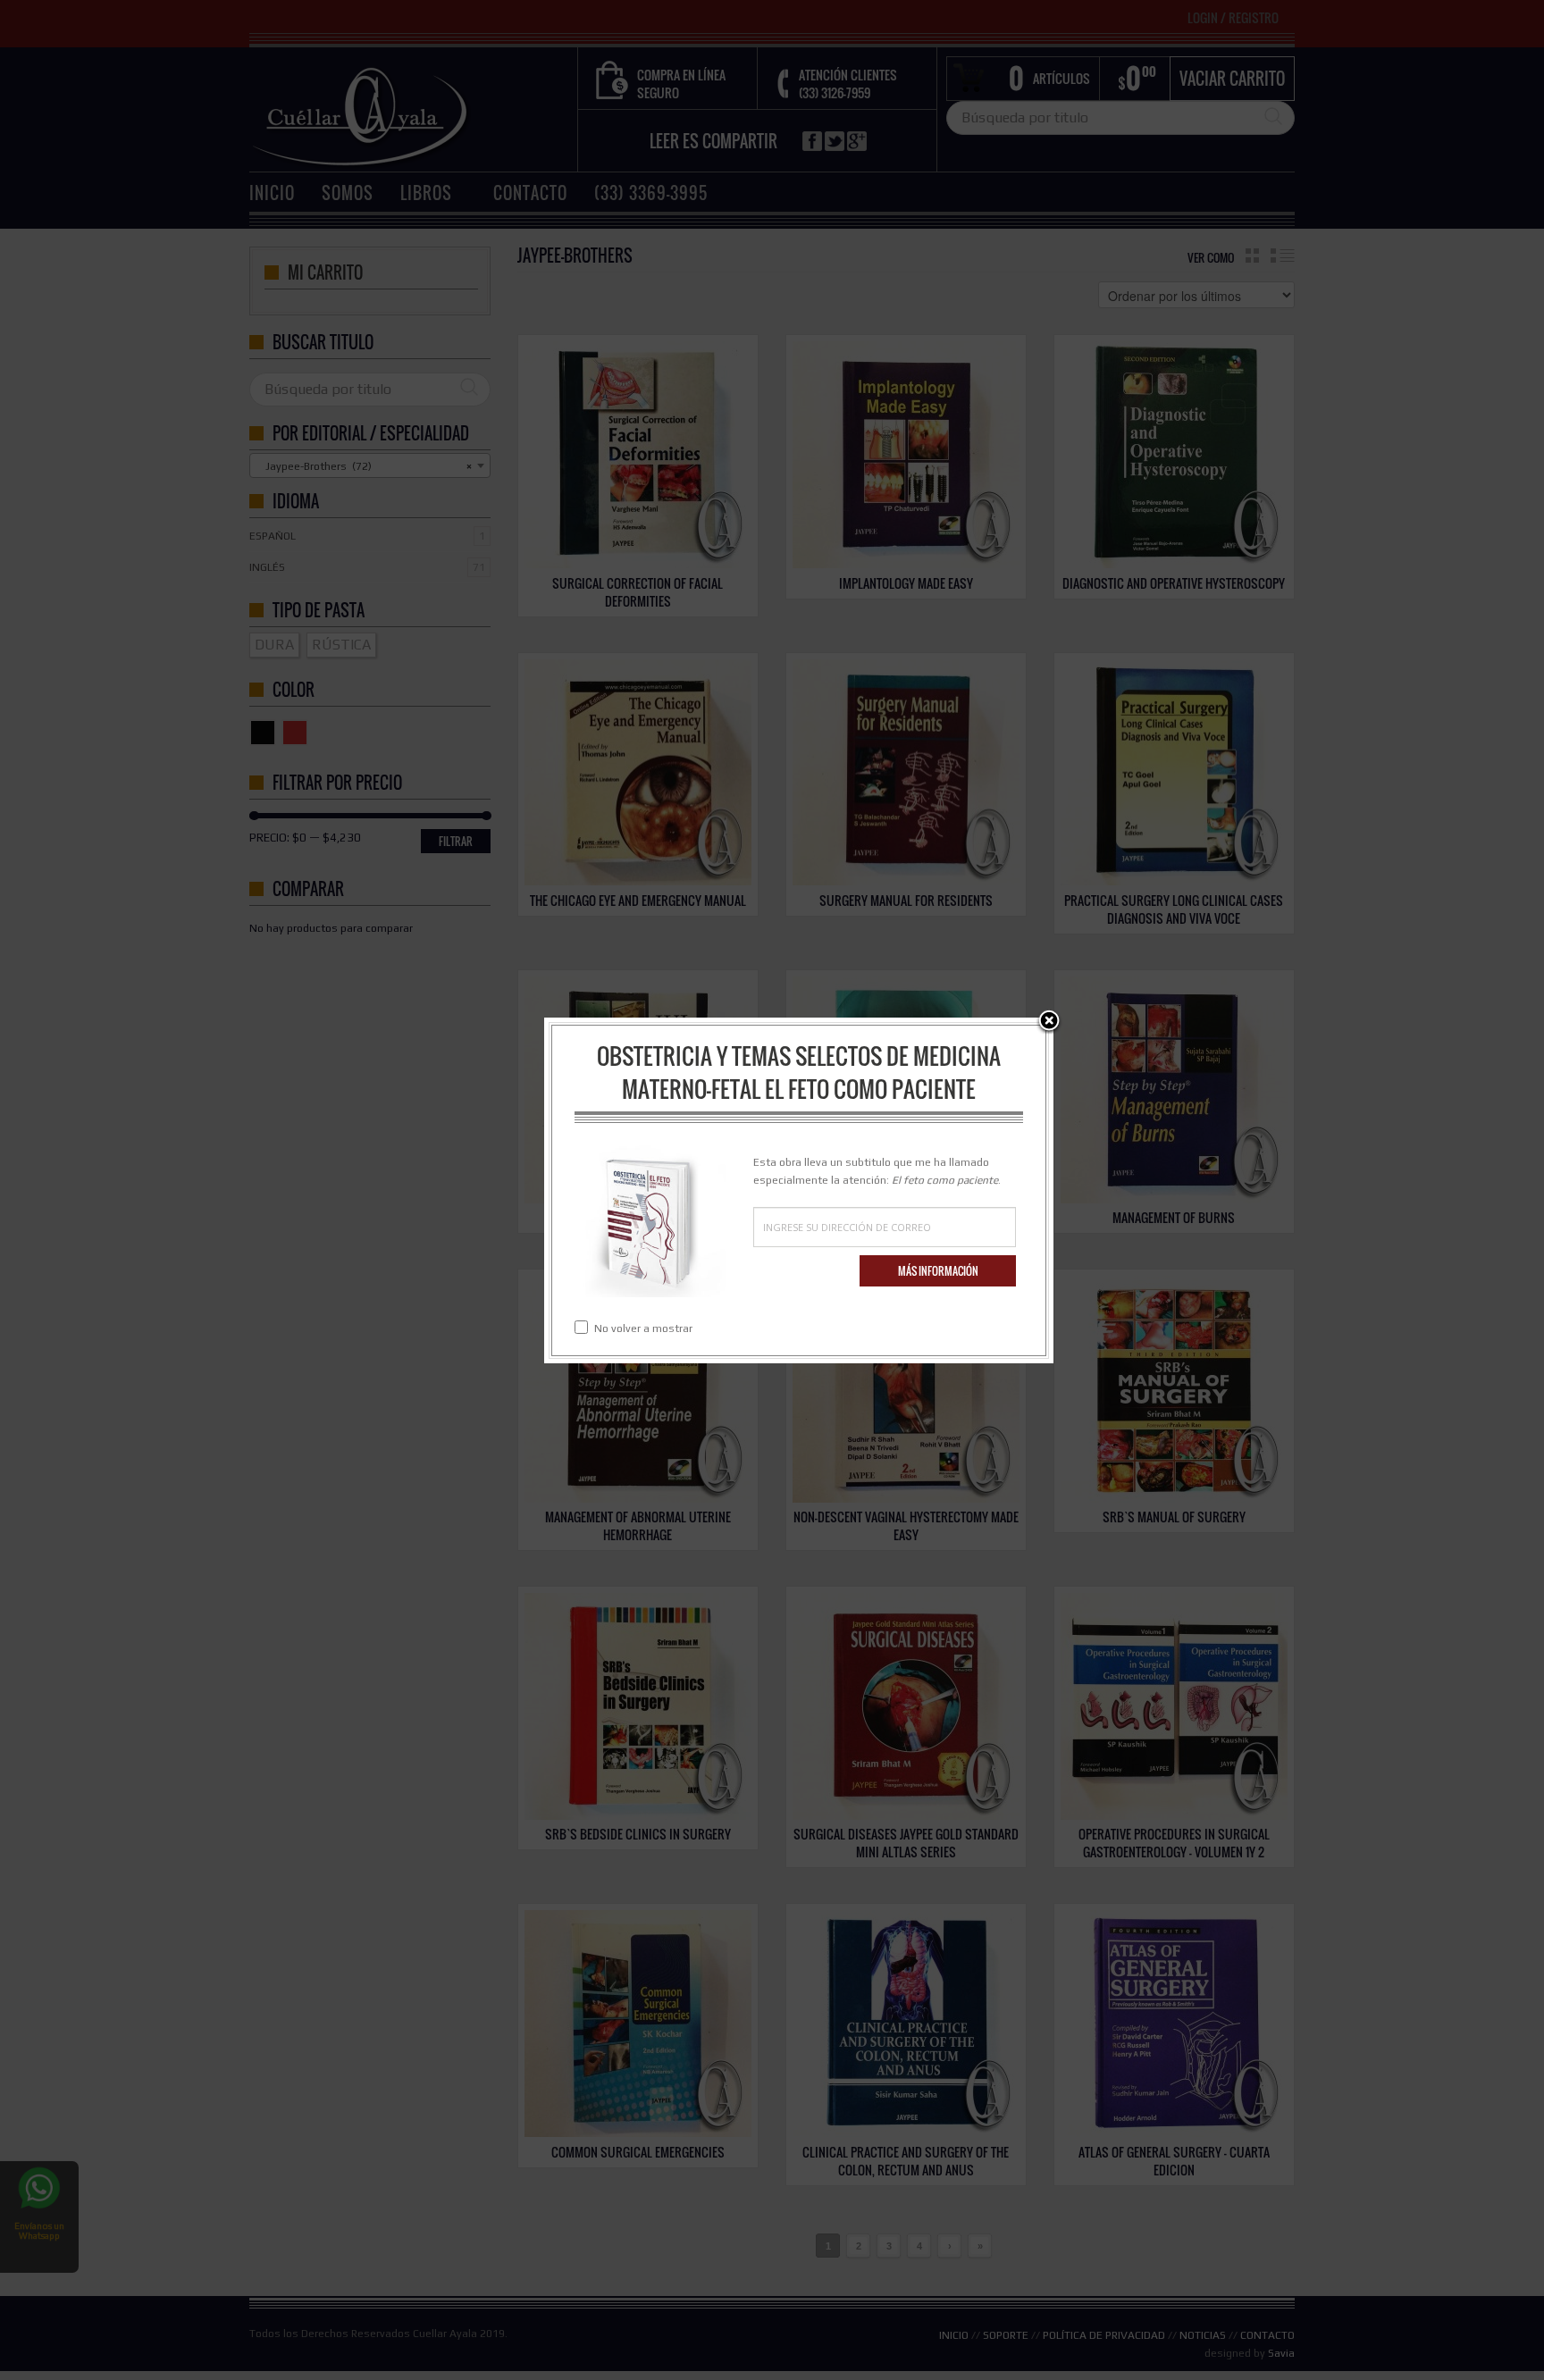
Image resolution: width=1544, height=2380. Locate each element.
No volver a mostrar (643, 1328)
